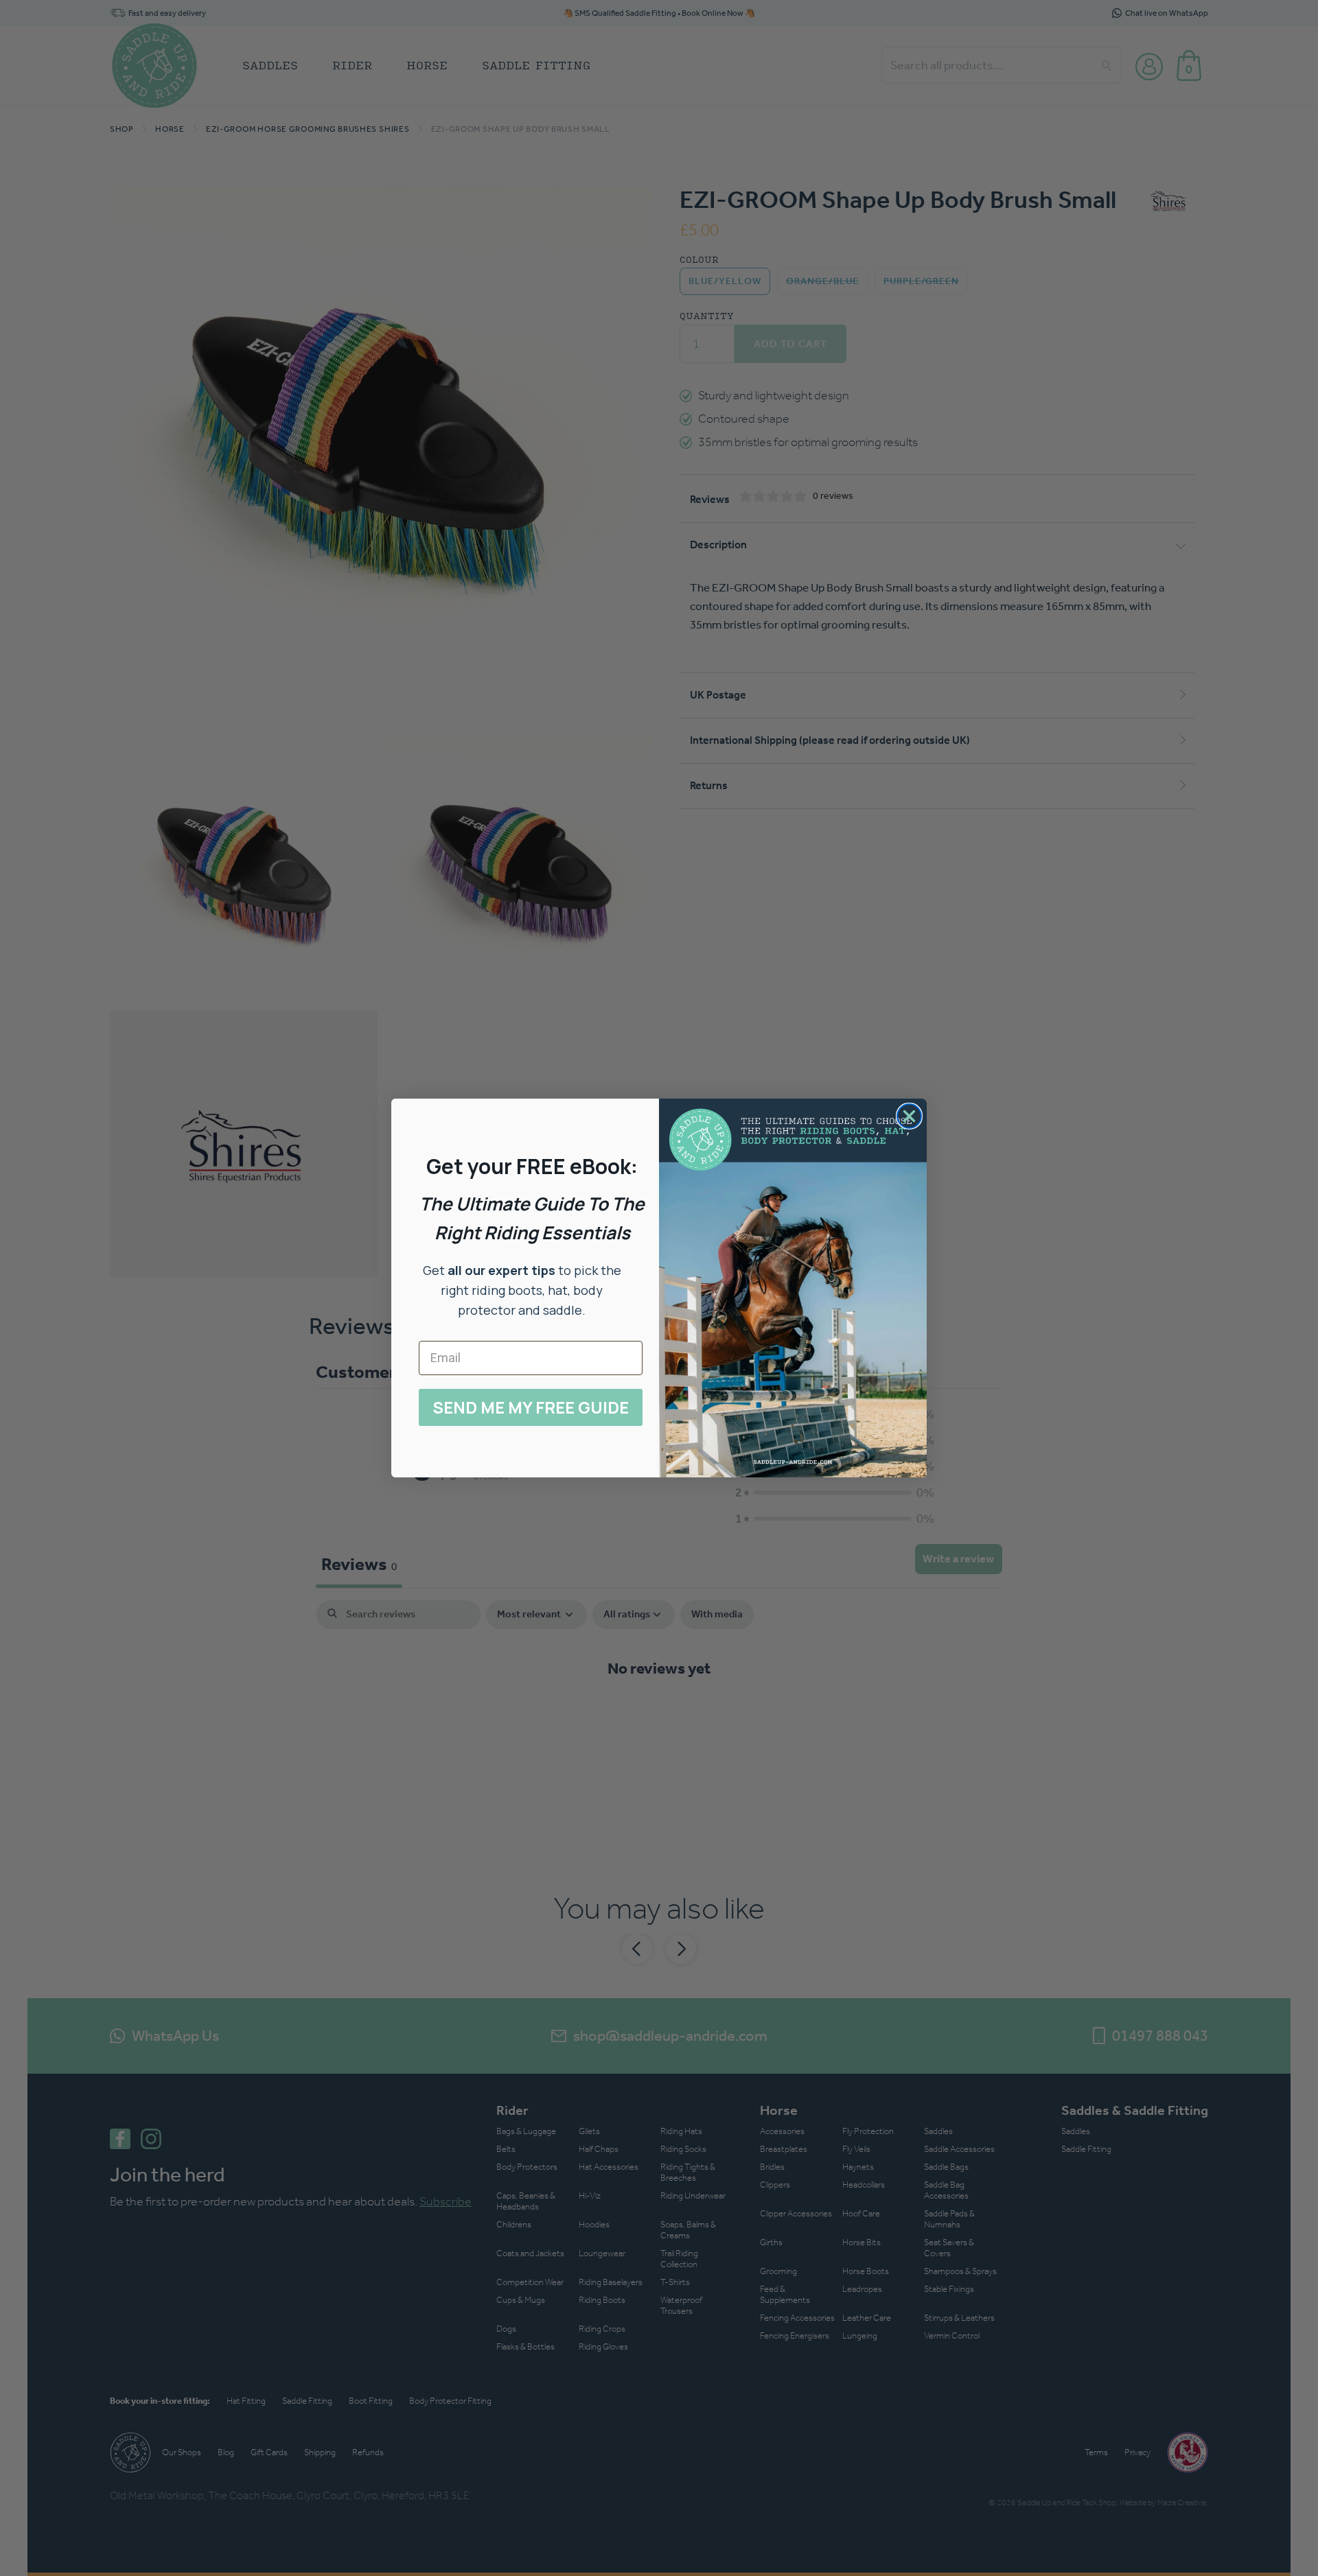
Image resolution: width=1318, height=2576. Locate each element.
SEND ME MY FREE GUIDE (531, 1407)
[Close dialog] (909, 1116)
